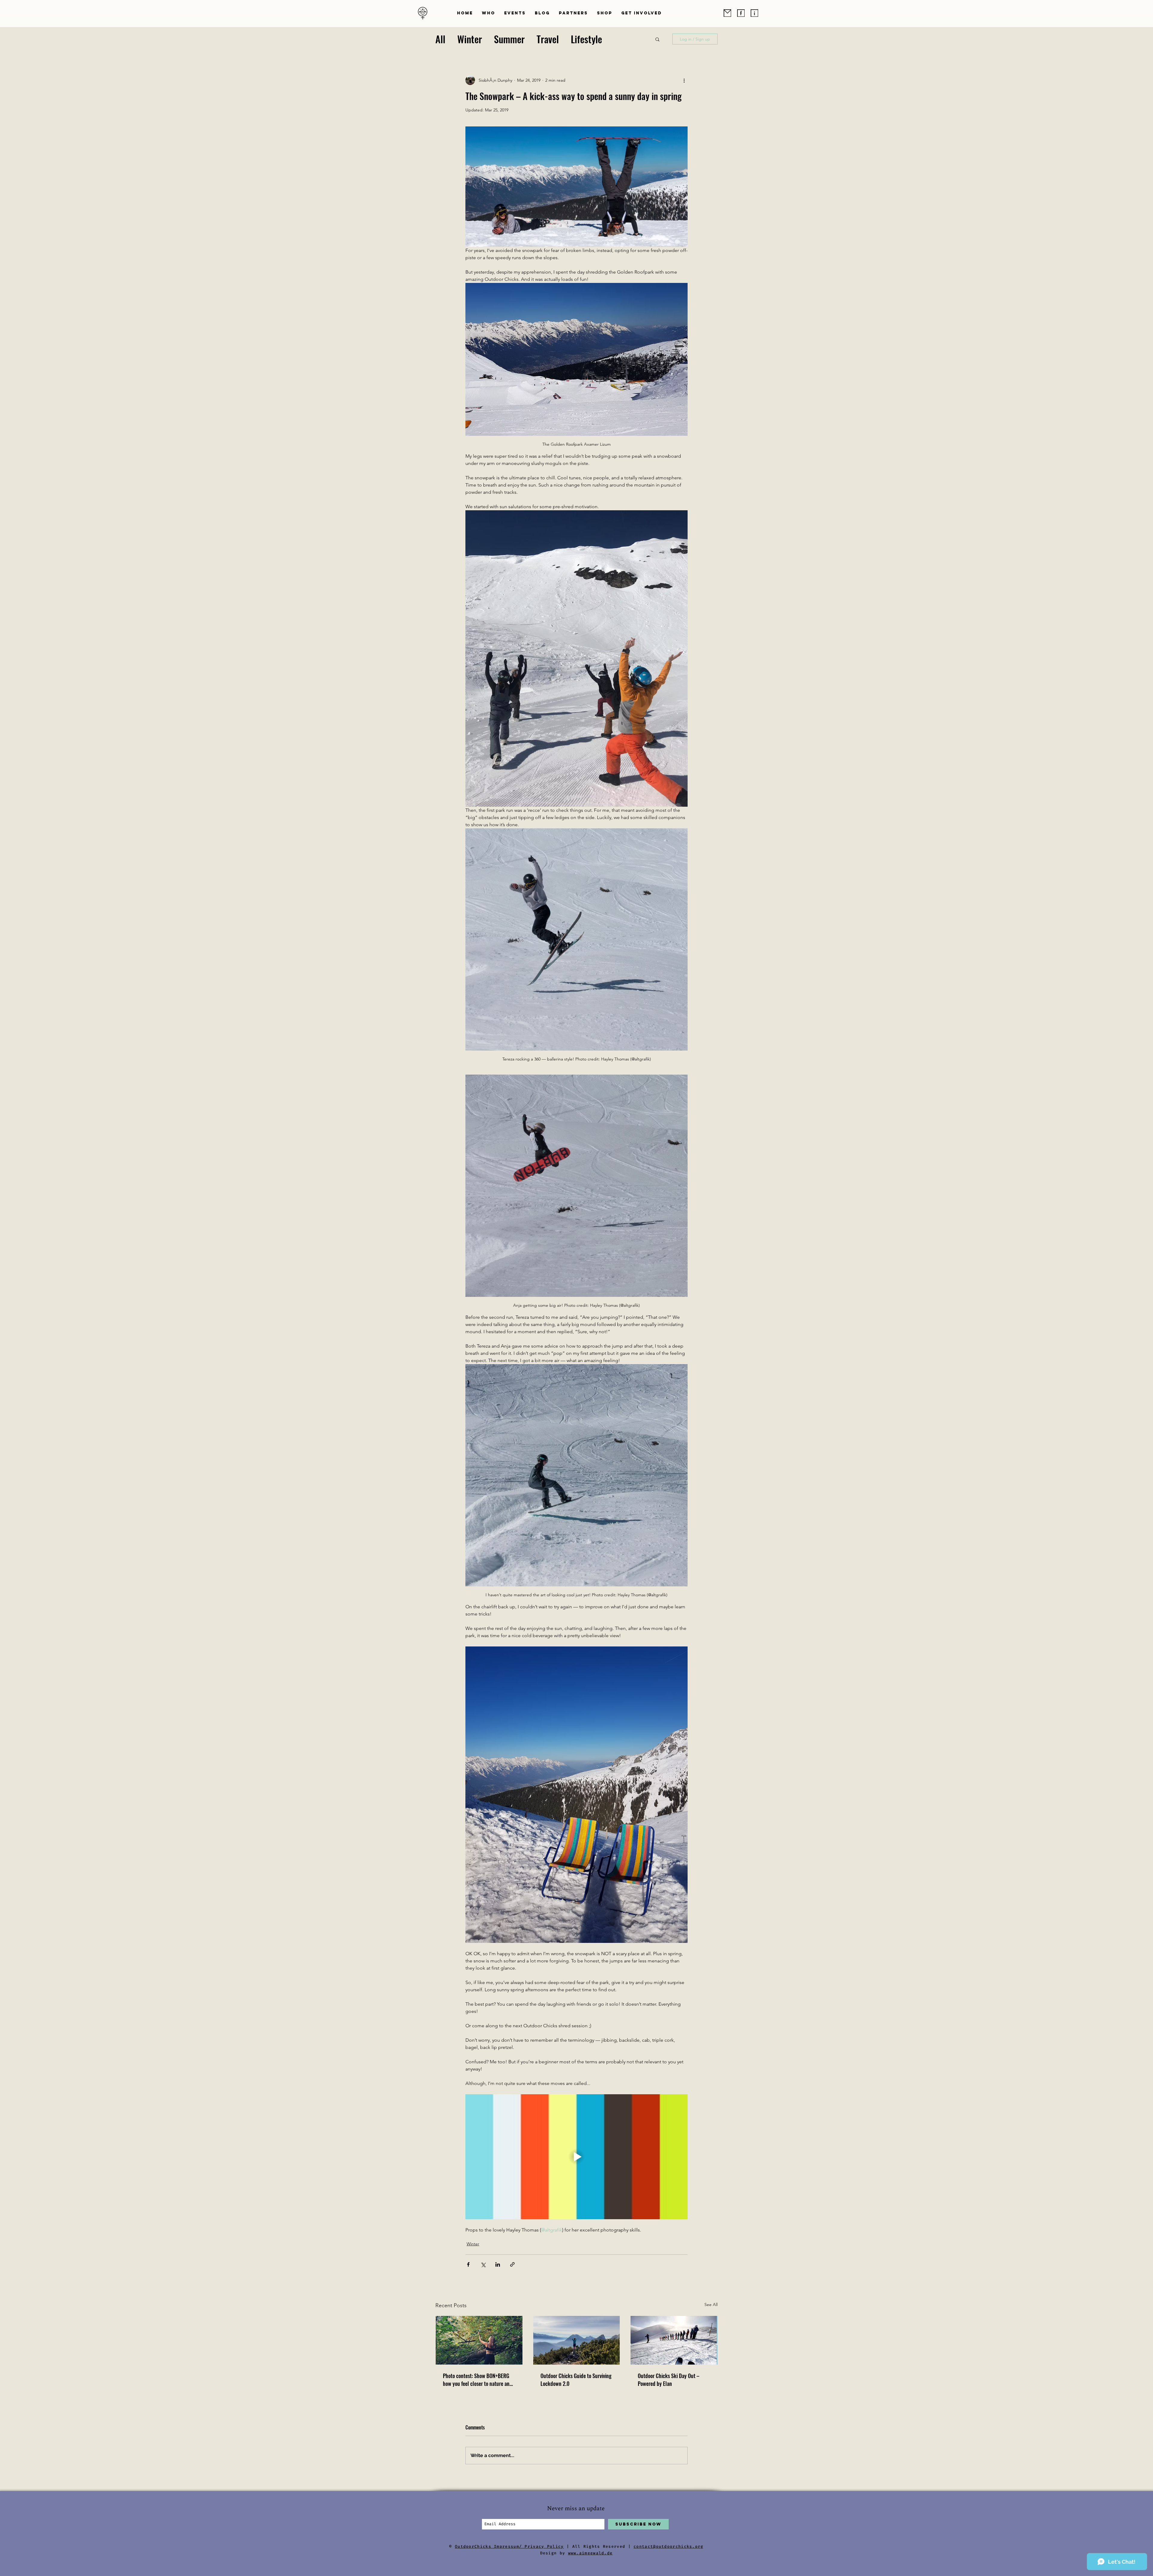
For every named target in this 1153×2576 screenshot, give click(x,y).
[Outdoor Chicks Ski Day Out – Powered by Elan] (674, 2340)
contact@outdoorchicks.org (669, 2546)
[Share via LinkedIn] (498, 2264)
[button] (489, 13)
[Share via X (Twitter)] (483, 2264)
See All (711, 2304)
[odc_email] (727, 13)
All (440, 39)
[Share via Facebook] (468, 2264)
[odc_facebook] (741, 13)
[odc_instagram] (754, 13)
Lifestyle (586, 39)
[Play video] (576, 2157)
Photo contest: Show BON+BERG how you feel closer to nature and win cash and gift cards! (478, 2380)
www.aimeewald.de (590, 2553)
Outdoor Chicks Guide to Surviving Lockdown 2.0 (576, 2380)
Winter (470, 39)
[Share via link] (512, 2264)
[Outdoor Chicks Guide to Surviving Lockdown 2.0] (577, 2340)
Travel (548, 39)
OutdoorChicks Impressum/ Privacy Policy (509, 2546)
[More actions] (684, 80)
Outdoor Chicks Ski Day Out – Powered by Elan (669, 2380)
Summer (509, 39)
